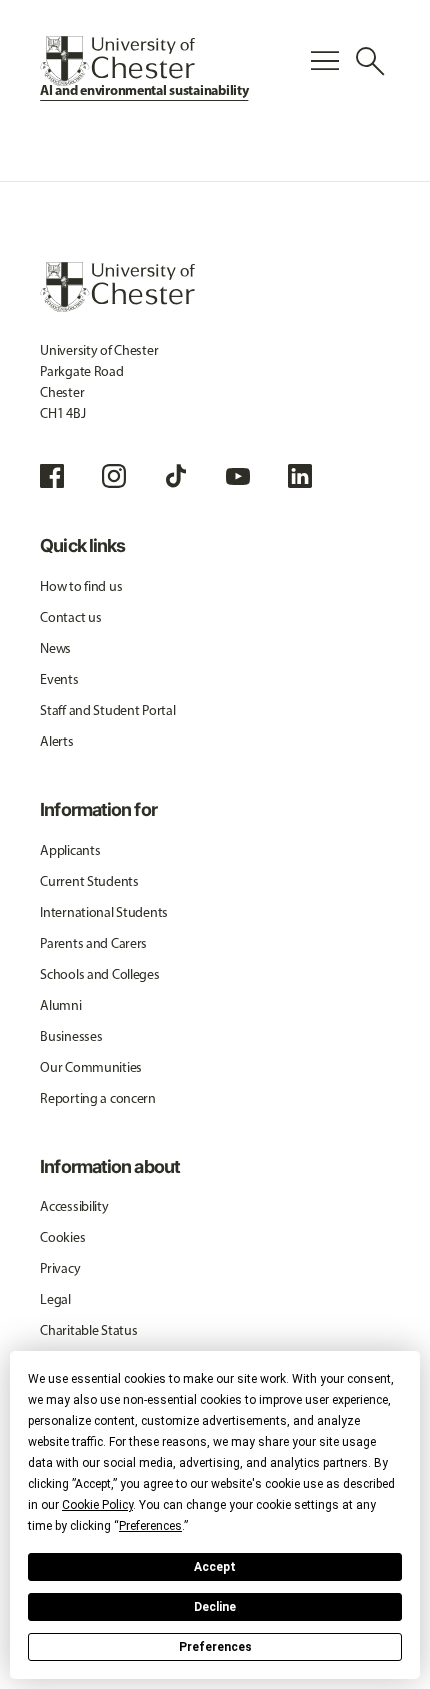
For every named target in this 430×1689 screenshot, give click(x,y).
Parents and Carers (93, 943)
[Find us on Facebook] (52, 476)
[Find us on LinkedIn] (300, 476)
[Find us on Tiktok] (176, 476)
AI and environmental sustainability (144, 90)
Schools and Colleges (99, 974)
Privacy (60, 1268)
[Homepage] (117, 61)
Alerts (56, 741)
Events (59, 679)
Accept (215, 1567)
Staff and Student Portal (107, 710)
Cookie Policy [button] (97, 1505)
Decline (215, 1607)
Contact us (70, 617)
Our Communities (91, 1067)
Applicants (70, 850)
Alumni (60, 1005)
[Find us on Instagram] (114, 476)
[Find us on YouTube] (238, 476)
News (55, 648)
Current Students (89, 881)
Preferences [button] (150, 1526)
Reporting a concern (98, 1098)
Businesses (71, 1036)
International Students (104, 912)
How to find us (81, 586)
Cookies (62, 1237)
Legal (55, 1299)
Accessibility (74, 1206)
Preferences (215, 1647)
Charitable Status (88, 1330)
